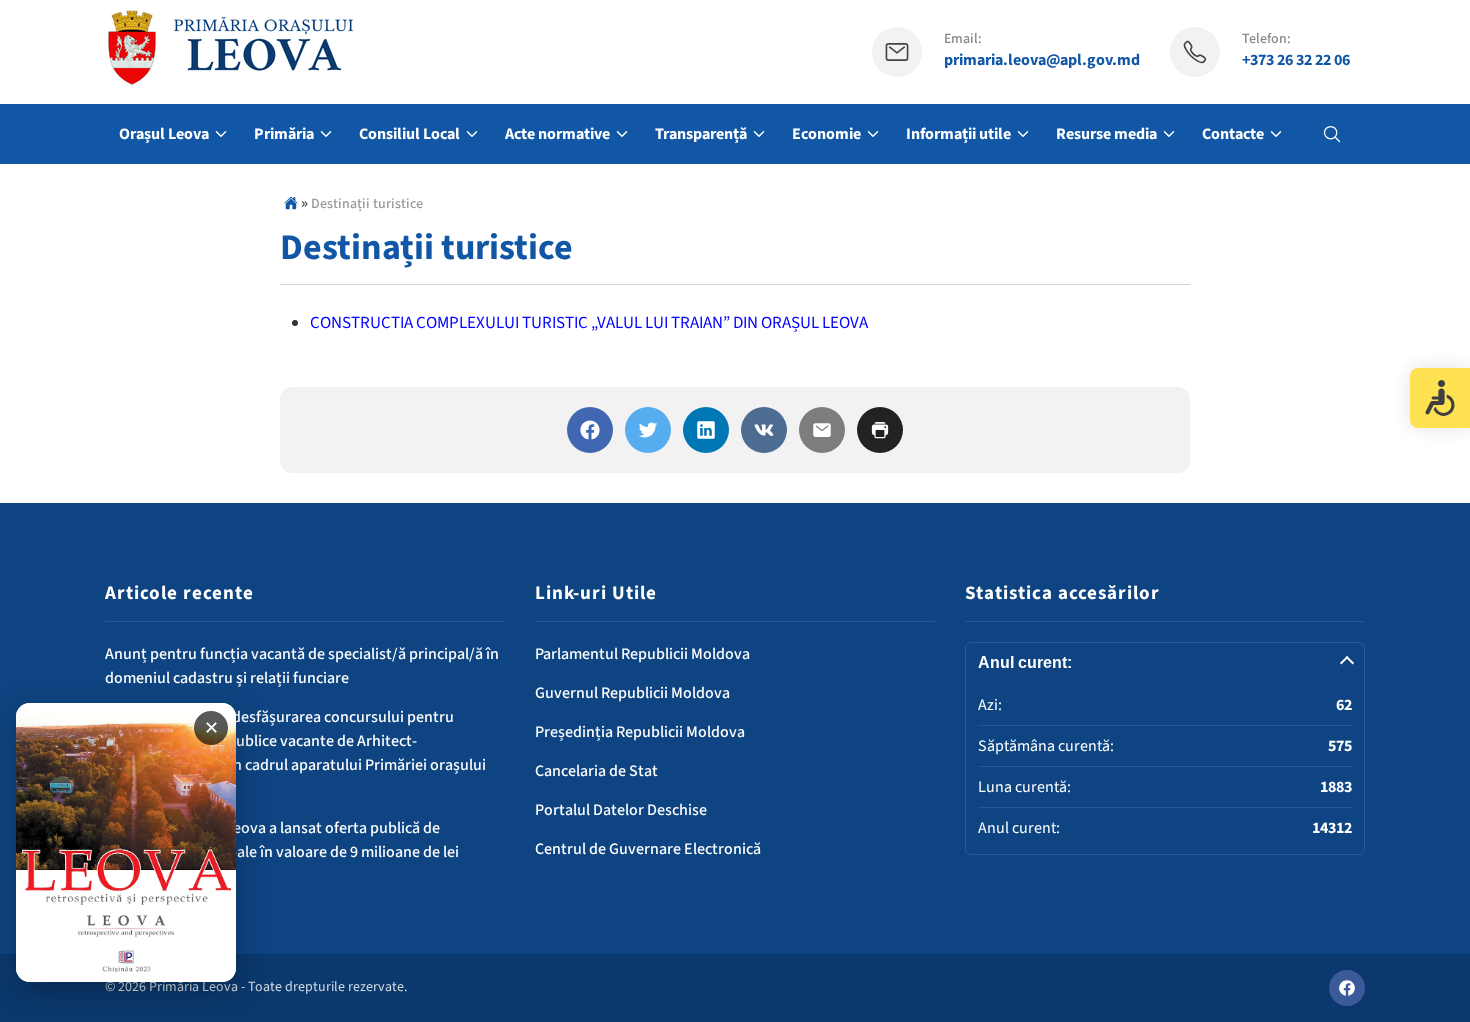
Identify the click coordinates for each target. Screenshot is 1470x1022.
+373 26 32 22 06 (1296, 60)
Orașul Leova (164, 134)
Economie (826, 134)
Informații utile (958, 134)
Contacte (1233, 134)
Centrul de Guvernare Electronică (648, 849)
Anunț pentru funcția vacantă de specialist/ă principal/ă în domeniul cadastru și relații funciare (302, 666)
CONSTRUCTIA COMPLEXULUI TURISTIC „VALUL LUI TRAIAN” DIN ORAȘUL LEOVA (589, 323)
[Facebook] (590, 430)
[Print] (880, 430)
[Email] (822, 430)
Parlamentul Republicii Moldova (642, 654)
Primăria (284, 134)
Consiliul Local (409, 134)
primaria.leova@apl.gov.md (1042, 60)
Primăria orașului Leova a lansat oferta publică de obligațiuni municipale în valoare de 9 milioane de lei (282, 840)
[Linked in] (706, 430)
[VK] (764, 430)
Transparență (701, 134)
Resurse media (1106, 134)
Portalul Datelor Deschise (621, 810)
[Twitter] (648, 430)
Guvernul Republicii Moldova (632, 693)
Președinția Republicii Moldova (640, 732)
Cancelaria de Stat (596, 771)
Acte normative (557, 134)
